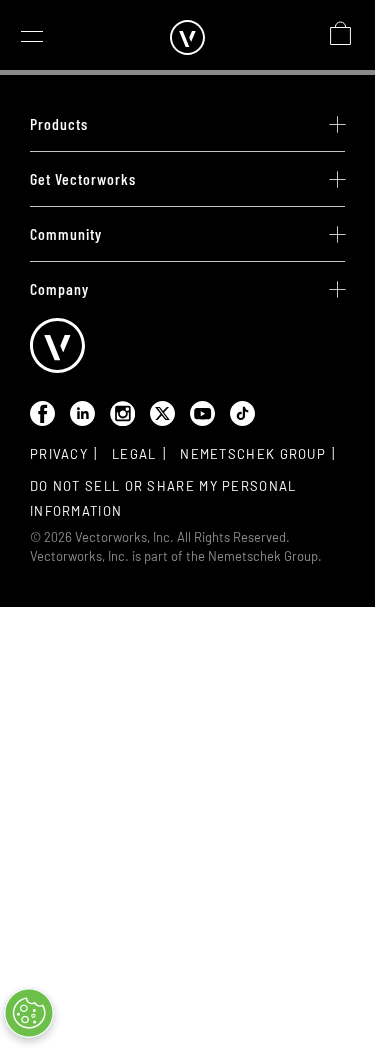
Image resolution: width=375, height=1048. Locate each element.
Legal (134, 454)
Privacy (59, 454)
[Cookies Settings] (29, 1013)
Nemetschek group (253, 454)
